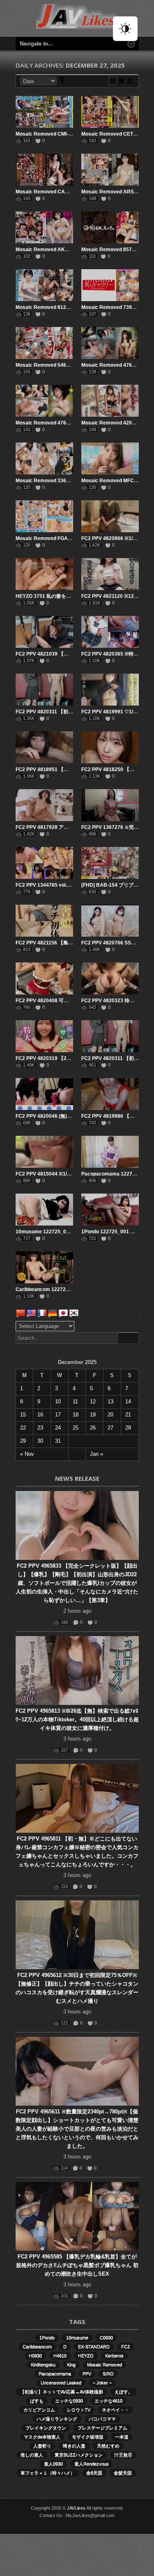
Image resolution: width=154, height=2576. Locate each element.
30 (40, 1441)
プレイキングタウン (46, 2428)
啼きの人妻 (74, 2446)
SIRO (108, 2374)
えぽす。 (124, 2392)
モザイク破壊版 (88, 2437)
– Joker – (102, 2383)
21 (128, 1415)
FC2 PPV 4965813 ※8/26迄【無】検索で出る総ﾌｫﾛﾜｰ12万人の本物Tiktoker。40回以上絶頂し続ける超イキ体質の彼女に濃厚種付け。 (77, 1719)
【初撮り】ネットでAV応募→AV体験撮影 (62, 2392)
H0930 (35, 2356)
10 (58, 1401)
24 (58, 1428)
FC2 (125, 2347)
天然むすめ (108, 2446)
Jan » (97, 1454)
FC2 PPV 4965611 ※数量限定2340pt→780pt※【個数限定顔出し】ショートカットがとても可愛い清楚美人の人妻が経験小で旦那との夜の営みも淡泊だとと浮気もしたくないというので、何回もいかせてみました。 (77, 2129)
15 (23, 1415)
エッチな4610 (108, 2401)
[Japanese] (63, 1313)
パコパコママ (102, 2419)
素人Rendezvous (92, 2464)
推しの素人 (32, 2455)
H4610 (60, 2356)
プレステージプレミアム (102, 2428)
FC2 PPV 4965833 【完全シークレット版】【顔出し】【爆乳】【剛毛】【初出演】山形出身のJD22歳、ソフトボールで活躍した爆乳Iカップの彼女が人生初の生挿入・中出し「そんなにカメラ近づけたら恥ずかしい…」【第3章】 (77, 1583)
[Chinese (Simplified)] (21, 1313)
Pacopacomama (55, 2374)
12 (93, 1401)
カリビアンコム (39, 2410)
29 (23, 1441)
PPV (87, 2374)
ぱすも (37, 2401)
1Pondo (47, 2338)
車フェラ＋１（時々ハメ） (48, 2473)
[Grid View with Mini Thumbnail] (113, 81)
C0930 (106, 2338)
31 (58, 1441)
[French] (42, 1313)
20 (110, 1415)
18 (76, 1415)
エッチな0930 (69, 2401)
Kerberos (114, 2356)
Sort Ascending (62, 81)
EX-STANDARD (94, 2347)
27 (110, 1428)
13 (110, 1401)
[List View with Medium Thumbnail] (130, 81)
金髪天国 (123, 2473)
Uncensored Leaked (61, 2383)
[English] (31, 1313)
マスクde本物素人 (42, 2437)
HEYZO (86, 2356)
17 (58, 1415)
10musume (77, 2338)
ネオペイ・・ (115, 2410)
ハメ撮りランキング (57, 2419)
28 (128, 1428)
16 (40, 1415)
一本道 (122, 2437)
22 (23, 1428)
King (71, 2365)
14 (128, 1401)
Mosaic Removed (105, 2365)
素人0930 (53, 2464)
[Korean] (74, 1313)
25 (76, 1428)
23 (40, 1428)
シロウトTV (78, 2410)
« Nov (27, 1454)
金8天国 (94, 2473)
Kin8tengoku (43, 2365)
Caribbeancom (37, 2347)
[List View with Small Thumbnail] (121, 81)
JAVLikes (76, 2508)
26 (93, 1428)
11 (75, 1401)
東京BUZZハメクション (79, 2455)
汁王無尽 (123, 2455)
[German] (53, 1313)
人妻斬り (42, 2446)
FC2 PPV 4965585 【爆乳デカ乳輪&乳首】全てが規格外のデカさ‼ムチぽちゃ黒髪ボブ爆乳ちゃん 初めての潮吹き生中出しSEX (77, 2265)
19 (93, 1415)
